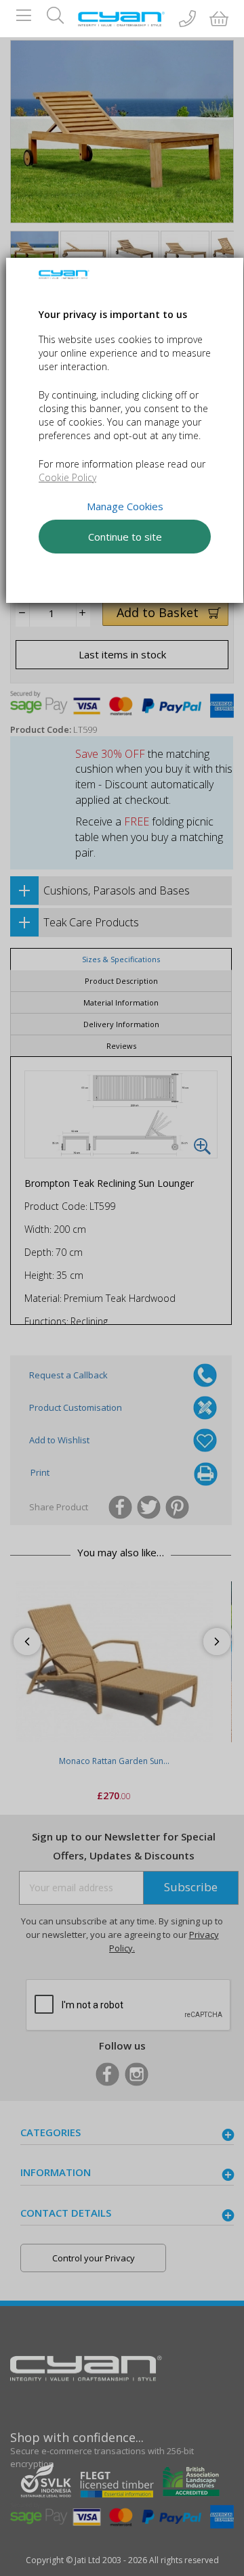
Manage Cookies (124, 505)
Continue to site (124, 536)
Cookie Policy (67, 477)
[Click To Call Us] (187, 20)
